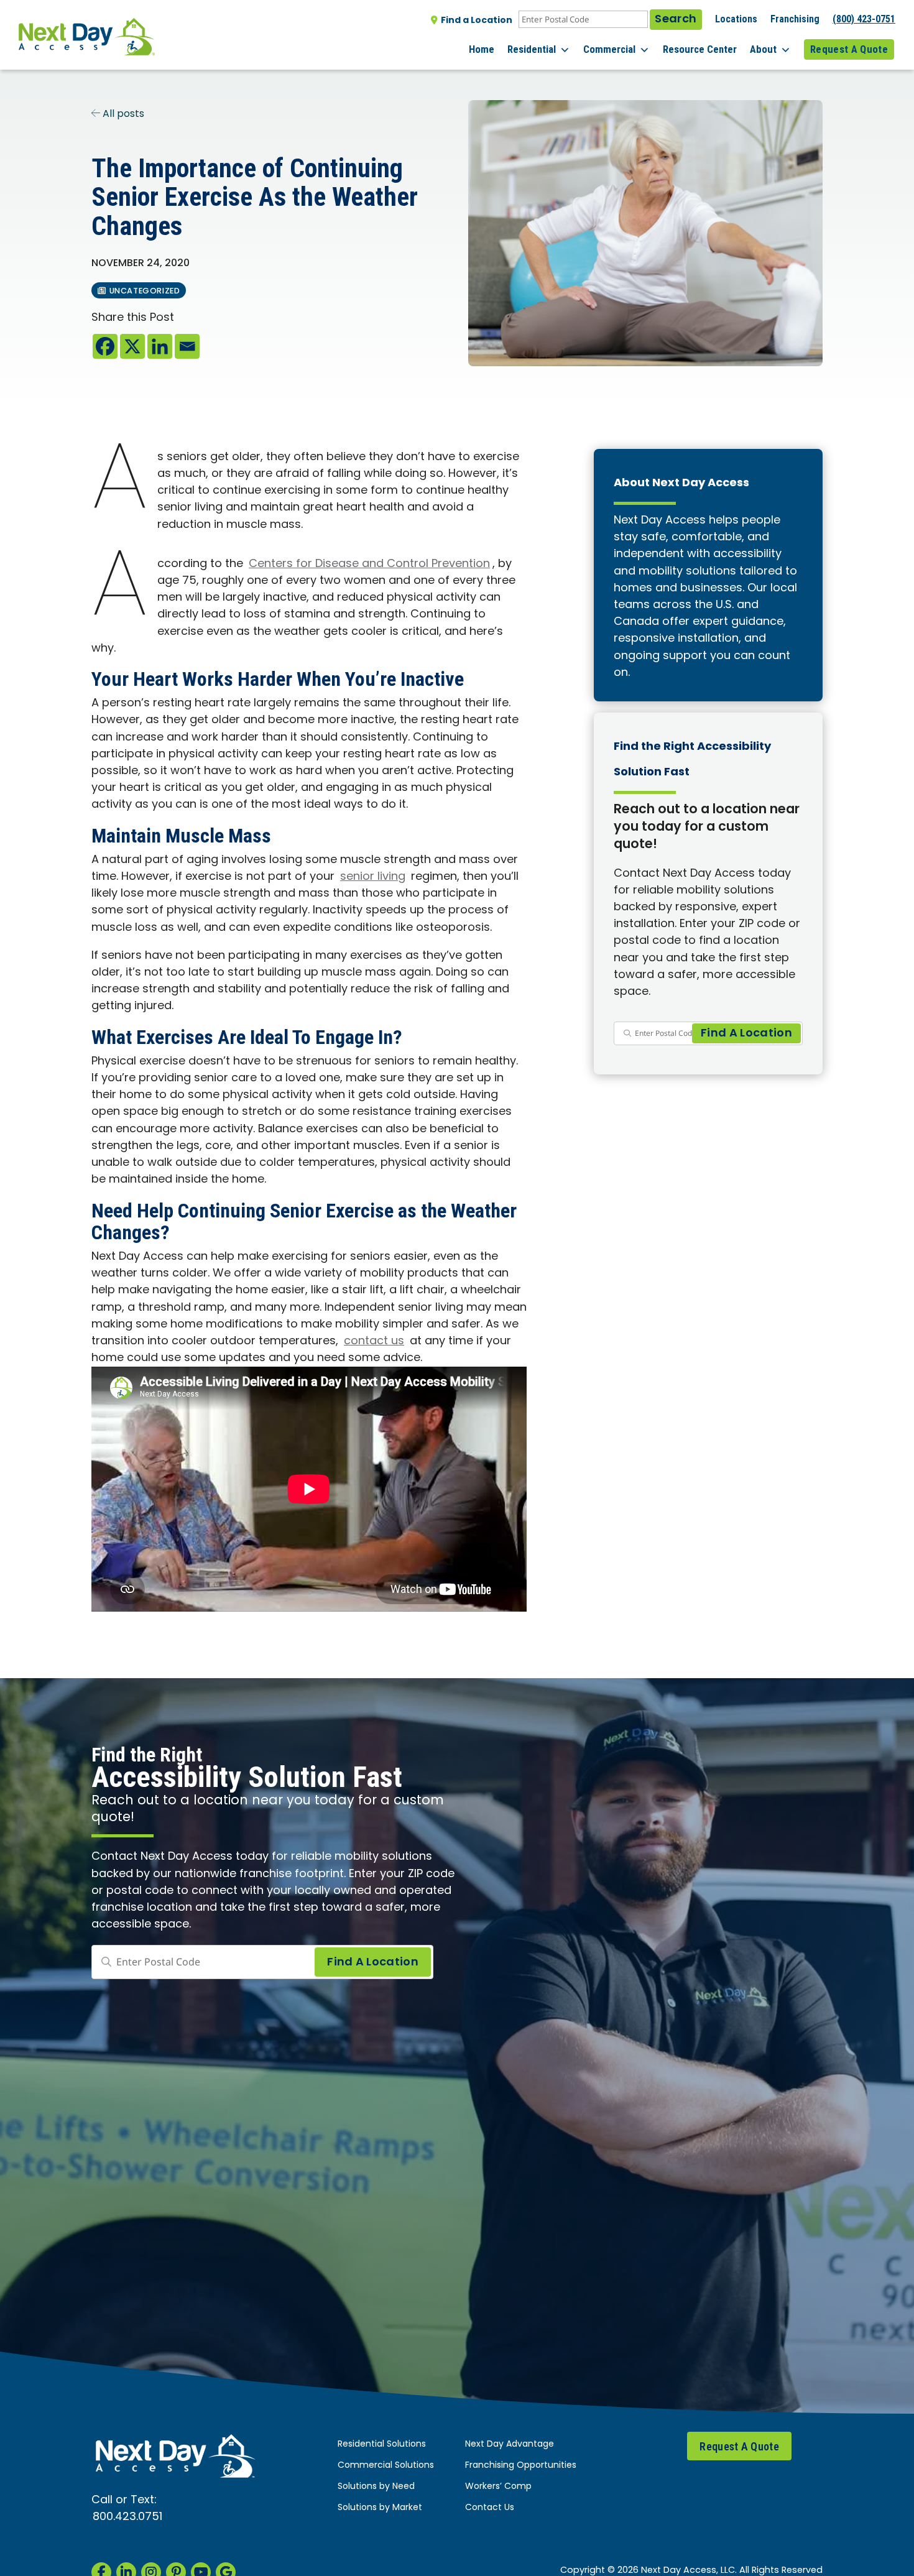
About (763, 49)
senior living (373, 877)
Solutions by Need (376, 2487)
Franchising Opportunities (521, 2466)
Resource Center (700, 49)
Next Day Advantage (510, 2444)
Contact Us (490, 2508)
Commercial (609, 49)
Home (482, 49)
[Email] (187, 346)
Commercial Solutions (386, 2466)
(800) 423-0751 (864, 19)
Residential (532, 49)
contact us (374, 1341)
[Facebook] (105, 346)
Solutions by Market (380, 2508)
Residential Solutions (382, 2444)
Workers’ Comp (498, 2487)
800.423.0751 (127, 2517)
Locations (736, 19)
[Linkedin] (160, 346)
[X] (132, 346)
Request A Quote (849, 49)
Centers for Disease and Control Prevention (369, 564)
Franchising (795, 19)
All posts (122, 114)
